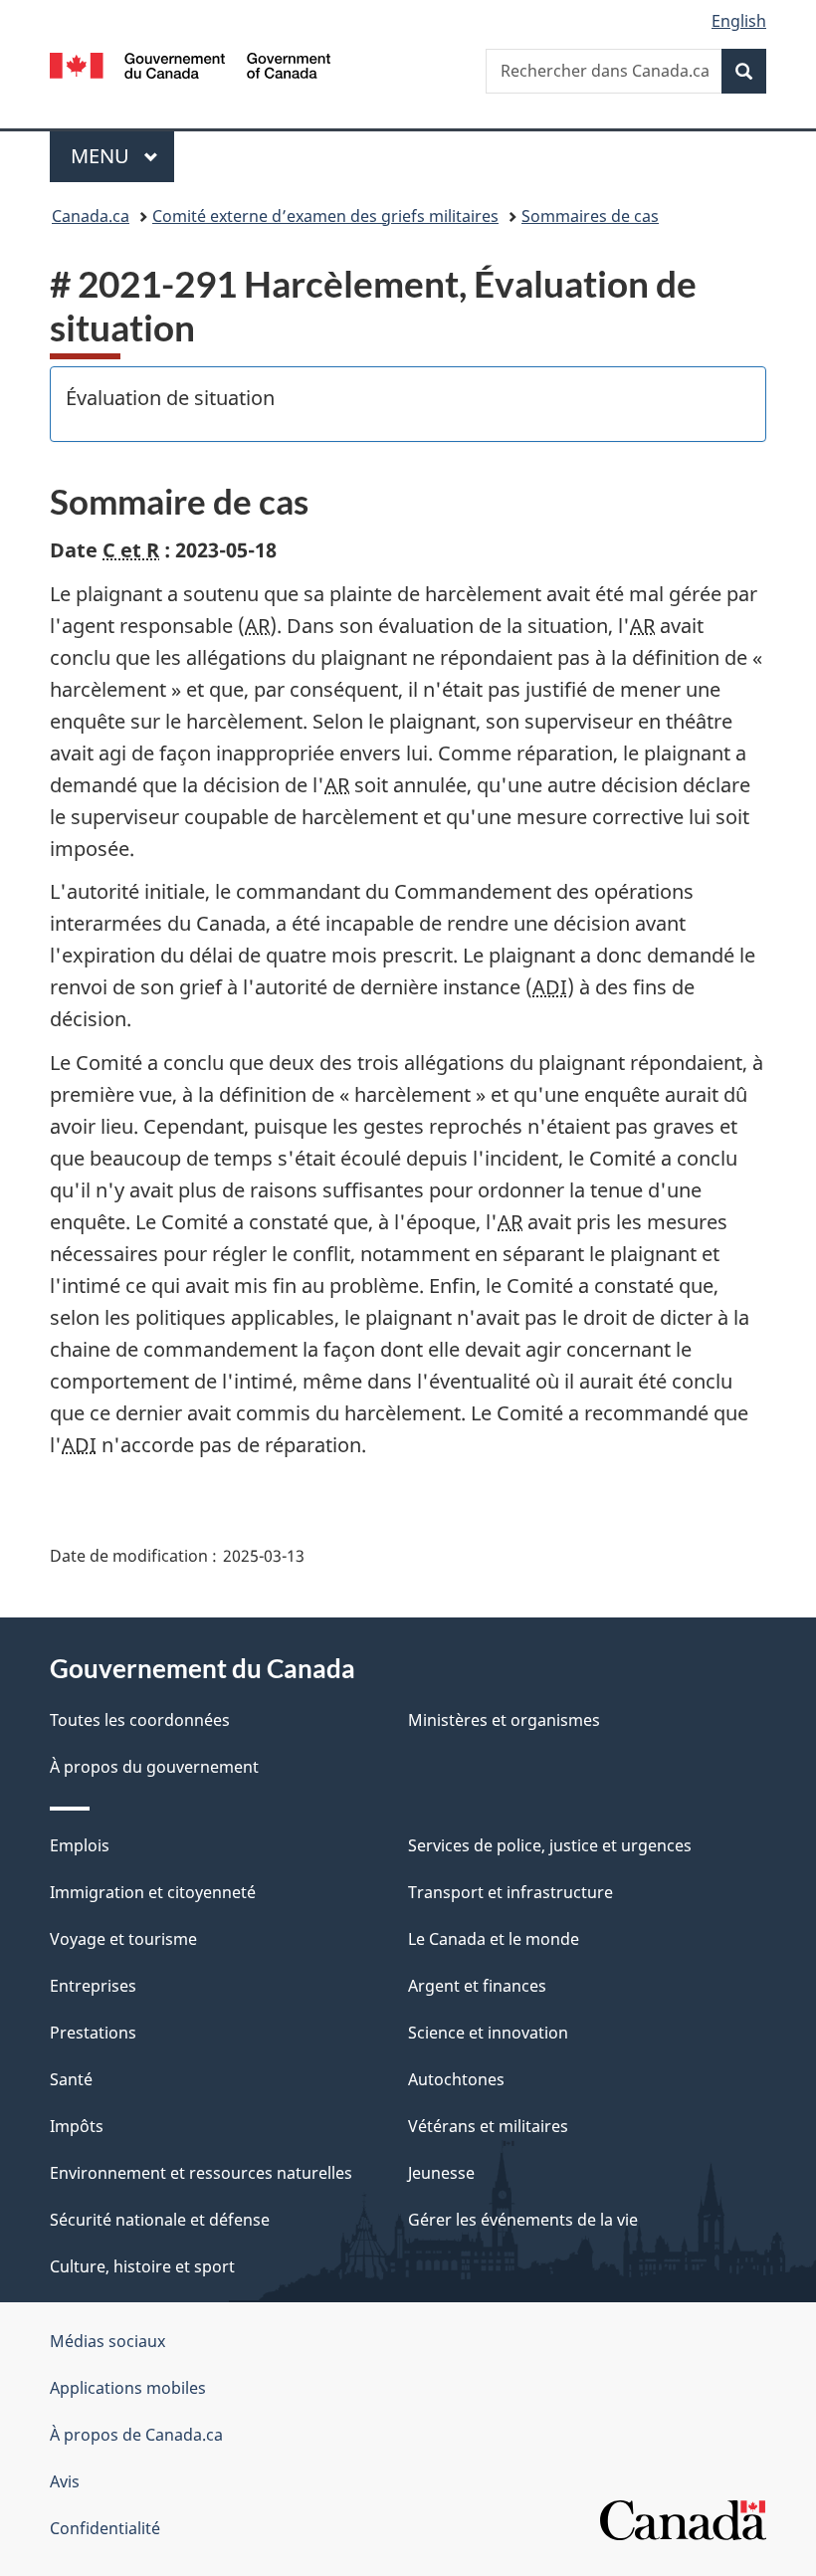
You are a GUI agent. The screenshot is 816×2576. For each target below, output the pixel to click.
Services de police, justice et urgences (550, 1845)
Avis (65, 2481)
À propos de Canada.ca (136, 2435)
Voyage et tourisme (123, 1939)
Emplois (80, 1845)
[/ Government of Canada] (191, 64)
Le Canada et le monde (494, 1939)
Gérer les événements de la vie (523, 2220)
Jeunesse (441, 2173)
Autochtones (456, 2079)
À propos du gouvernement (154, 1767)
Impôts (77, 2126)
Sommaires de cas (590, 216)
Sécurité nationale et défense (160, 2220)
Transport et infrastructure (510, 1892)
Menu (122, 156)
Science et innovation (488, 2033)
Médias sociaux (107, 2341)
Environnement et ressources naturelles (201, 2173)
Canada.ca (91, 216)
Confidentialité (105, 2528)
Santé (71, 2079)
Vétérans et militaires (488, 2126)
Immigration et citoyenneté (153, 1892)
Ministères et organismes (504, 1720)
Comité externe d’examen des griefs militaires (325, 216)
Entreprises (93, 1986)
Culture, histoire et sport (142, 2266)
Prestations (93, 2033)
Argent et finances (477, 1986)
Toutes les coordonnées (140, 1720)
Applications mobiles (128, 2388)
